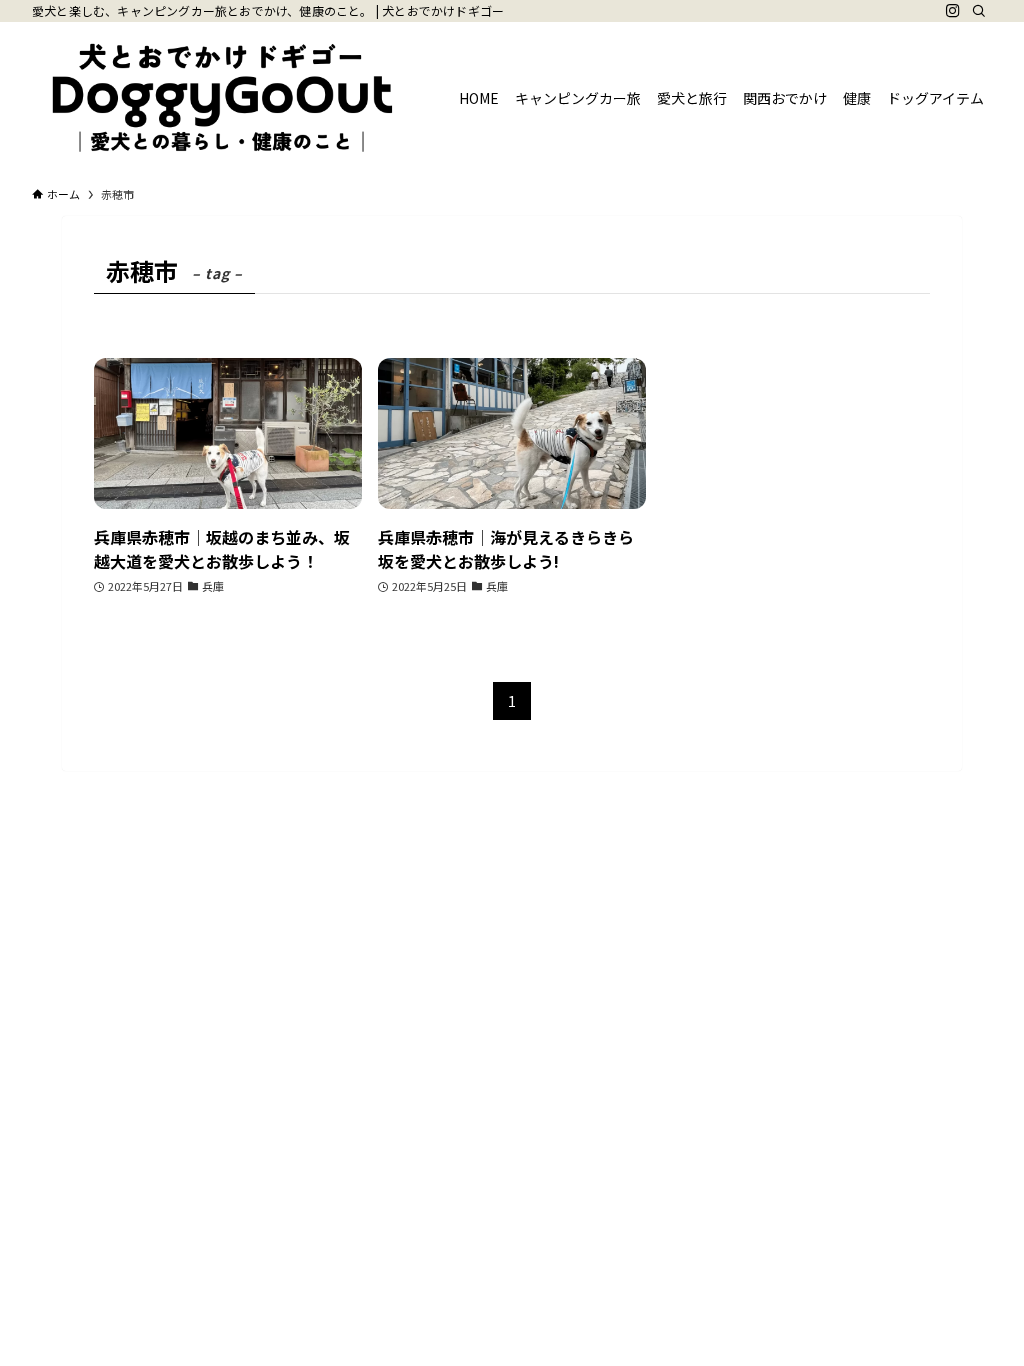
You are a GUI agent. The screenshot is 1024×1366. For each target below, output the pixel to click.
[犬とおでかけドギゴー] (221, 98)
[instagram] (953, 11)
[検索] (979, 11)
